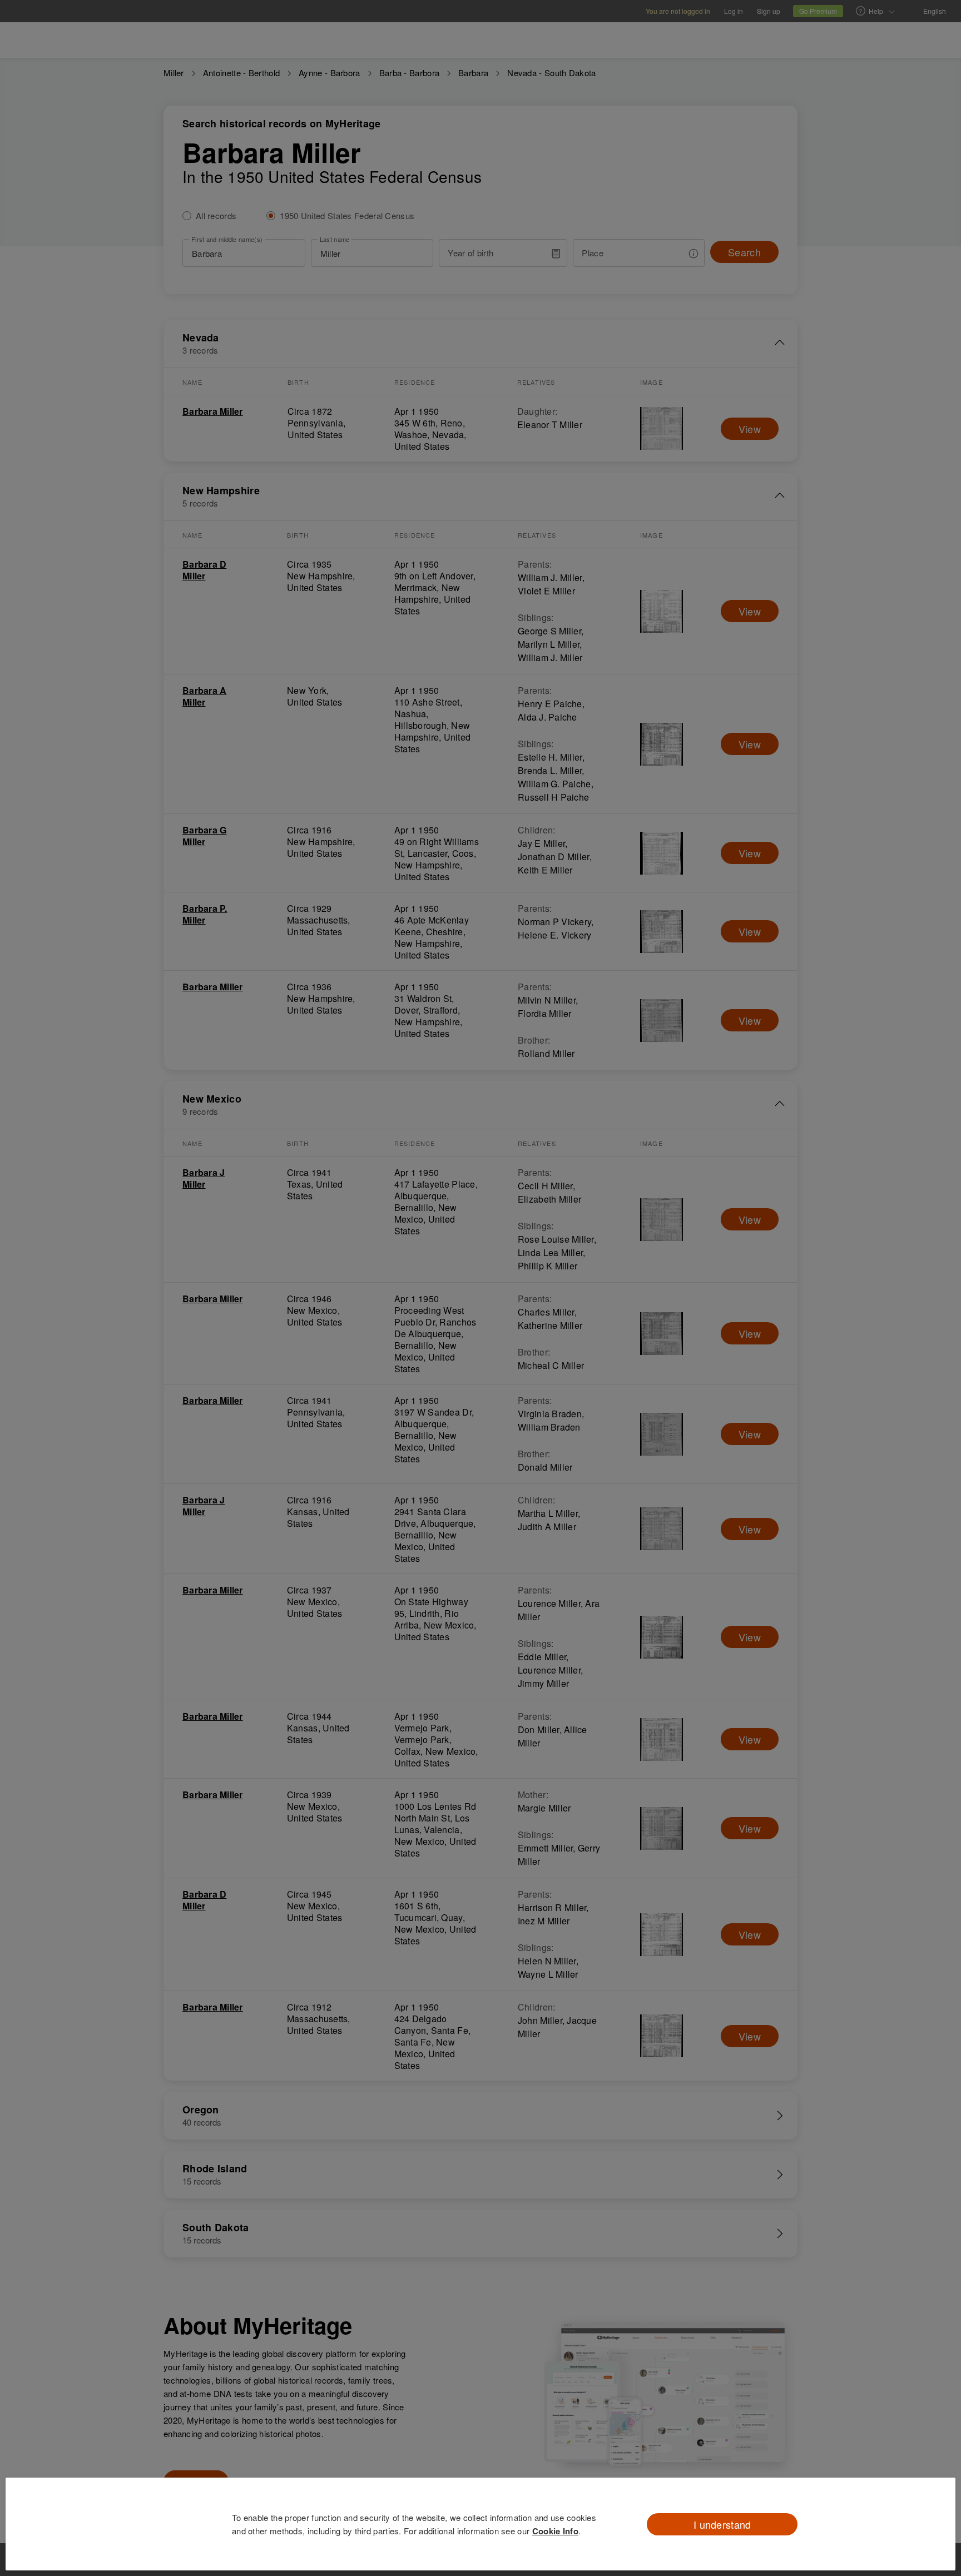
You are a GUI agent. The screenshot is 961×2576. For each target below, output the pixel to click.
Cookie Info (555, 2531)
